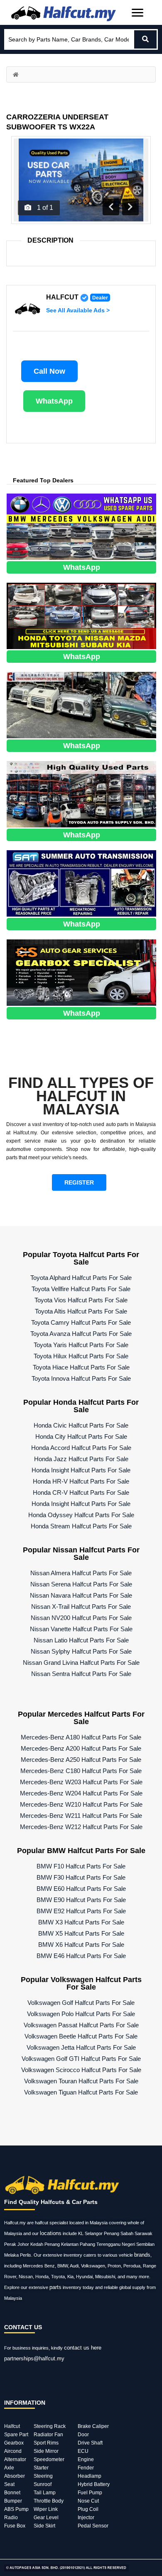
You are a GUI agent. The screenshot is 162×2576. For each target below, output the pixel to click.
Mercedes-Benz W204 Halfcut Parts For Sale (81, 1793)
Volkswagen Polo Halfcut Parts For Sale (81, 2014)
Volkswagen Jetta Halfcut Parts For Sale (81, 2047)
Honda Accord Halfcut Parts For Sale (81, 1448)
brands (142, 2255)
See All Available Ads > (78, 310)
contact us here (83, 2348)
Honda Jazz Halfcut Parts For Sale (81, 1459)
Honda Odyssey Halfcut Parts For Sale (81, 1515)
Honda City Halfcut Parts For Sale (81, 1436)
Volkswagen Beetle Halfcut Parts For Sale (81, 2036)
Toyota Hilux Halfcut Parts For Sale (81, 1356)
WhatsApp (54, 401)
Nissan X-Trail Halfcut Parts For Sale (81, 1607)
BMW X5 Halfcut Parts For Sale (81, 1933)
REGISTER (79, 1182)
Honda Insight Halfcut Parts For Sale (81, 1470)
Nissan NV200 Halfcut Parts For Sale (81, 1618)
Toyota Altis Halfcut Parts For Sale (81, 1311)
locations (51, 2233)
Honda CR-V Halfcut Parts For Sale (81, 1492)
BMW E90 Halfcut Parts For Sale (81, 1900)
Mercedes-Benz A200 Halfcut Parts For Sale (81, 1748)
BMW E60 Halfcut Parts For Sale (81, 1889)
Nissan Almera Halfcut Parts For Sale (81, 1573)
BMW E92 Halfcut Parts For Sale (81, 1911)
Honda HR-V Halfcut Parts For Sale (81, 1481)
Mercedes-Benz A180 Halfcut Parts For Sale (81, 1737)
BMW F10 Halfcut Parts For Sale (81, 1866)
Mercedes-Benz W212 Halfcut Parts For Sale (81, 1827)
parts (55, 2287)
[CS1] (81, 972)
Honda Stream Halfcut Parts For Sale (81, 1526)
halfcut (62, 297)
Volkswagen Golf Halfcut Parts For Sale (81, 2003)
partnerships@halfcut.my (34, 2358)
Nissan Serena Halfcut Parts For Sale (81, 1584)
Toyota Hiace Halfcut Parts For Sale (81, 1367)
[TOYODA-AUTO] (81, 794)
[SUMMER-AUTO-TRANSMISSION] (81, 883)
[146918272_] (81, 704)
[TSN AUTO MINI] (81, 615)
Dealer (100, 298)
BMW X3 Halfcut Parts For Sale (81, 1922)
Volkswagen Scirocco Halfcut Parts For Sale (81, 2070)
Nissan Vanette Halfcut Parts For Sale (81, 1629)
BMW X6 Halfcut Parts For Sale (81, 1945)
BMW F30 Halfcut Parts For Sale (81, 1877)
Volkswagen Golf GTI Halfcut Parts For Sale (81, 2059)
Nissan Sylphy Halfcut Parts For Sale (81, 1651)
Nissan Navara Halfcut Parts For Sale (81, 1595)
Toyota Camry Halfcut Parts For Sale (81, 1322)
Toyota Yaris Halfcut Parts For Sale (81, 1345)
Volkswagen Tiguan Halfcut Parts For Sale (81, 2092)
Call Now (49, 371)
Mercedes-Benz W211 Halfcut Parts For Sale (81, 1816)
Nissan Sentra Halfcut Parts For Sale (81, 1674)
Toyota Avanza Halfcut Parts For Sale (81, 1334)
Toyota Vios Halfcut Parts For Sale (81, 1300)
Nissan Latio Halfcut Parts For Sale (81, 1640)
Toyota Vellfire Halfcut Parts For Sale (81, 1289)
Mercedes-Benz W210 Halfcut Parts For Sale (81, 1804)
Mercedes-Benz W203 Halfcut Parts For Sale (81, 1782)
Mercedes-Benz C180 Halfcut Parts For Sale (81, 1771)
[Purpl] (81, 526)
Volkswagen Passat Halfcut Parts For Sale (81, 2025)
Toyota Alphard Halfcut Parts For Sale (81, 1278)
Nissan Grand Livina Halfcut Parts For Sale (81, 1663)
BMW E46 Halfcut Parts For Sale (81, 1956)
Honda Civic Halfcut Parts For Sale (81, 1425)
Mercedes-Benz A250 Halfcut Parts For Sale (81, 1760)
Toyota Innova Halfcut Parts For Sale (81, 1378)
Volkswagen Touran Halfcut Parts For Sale (81, 2081)
